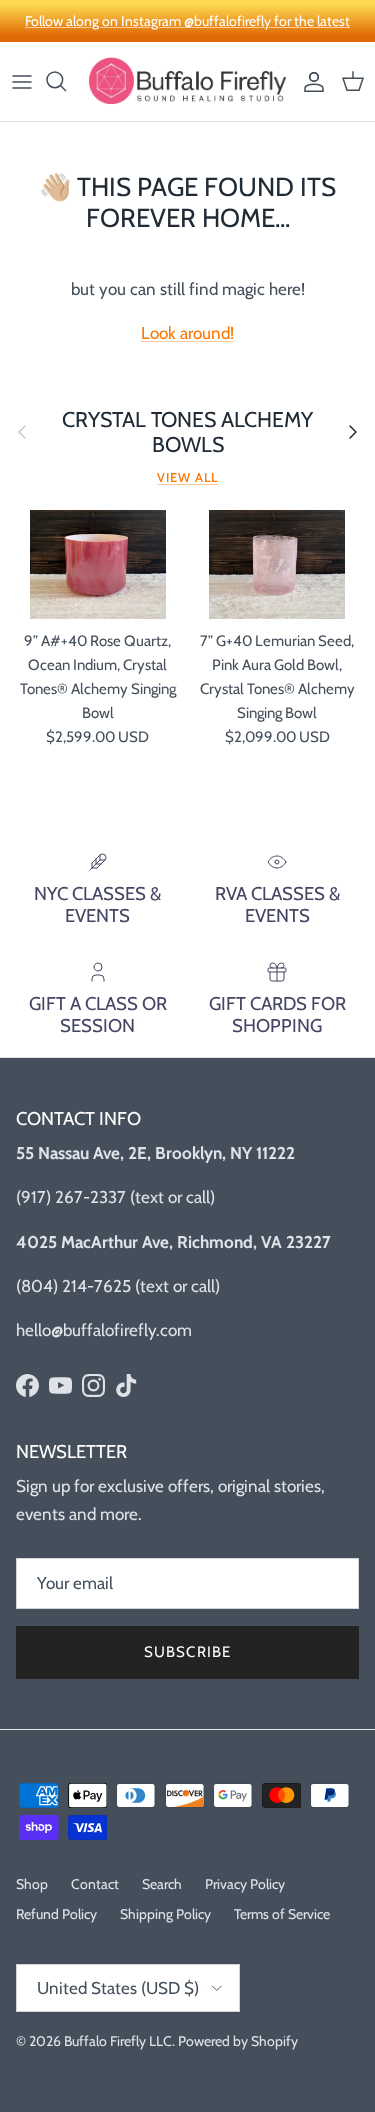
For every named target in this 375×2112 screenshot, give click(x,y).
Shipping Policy (165, 1914)
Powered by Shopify (238, 2041)
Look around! (187, 333)
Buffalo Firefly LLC (118, 2041)
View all (187, 477)
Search (162, 1884)
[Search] (66, 81)
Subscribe (188, 1652)
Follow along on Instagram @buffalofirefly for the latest (187, 21)
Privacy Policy (245, 1884)
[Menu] (22, 81)
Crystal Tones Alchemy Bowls (187, 432)
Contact (95, 1884)
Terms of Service (282, 1914)
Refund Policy (56, 1914)
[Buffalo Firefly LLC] (187, 81)
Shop (32, 1884)
